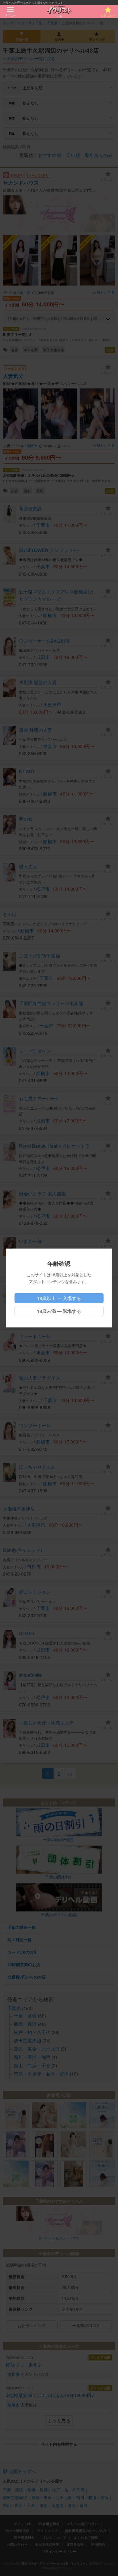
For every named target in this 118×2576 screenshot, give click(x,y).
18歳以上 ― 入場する (59, 1298)
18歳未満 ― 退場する (59, 1311)
